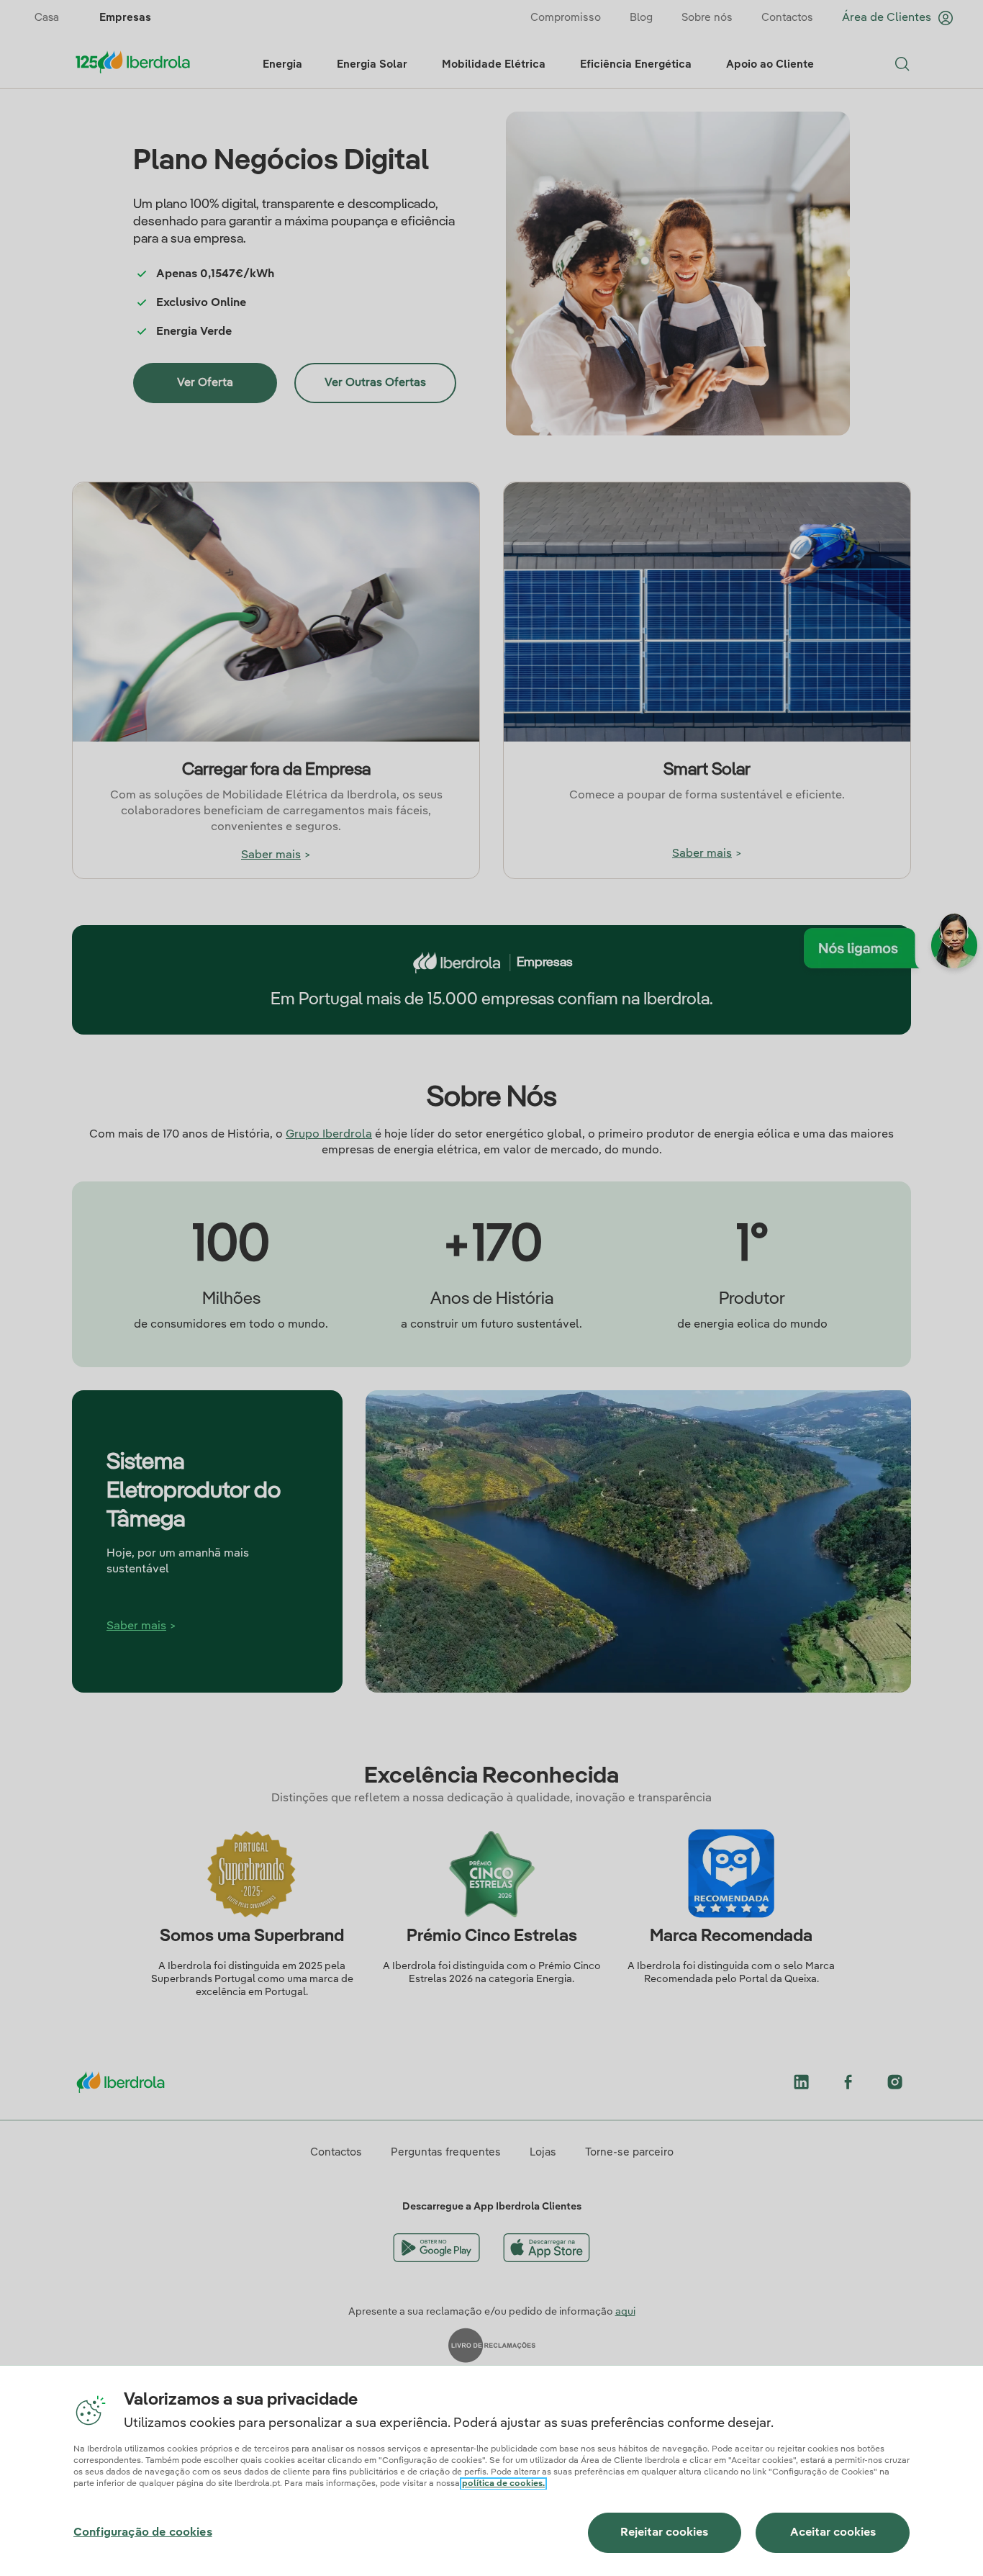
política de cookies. (503, 2484)
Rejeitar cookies (664, 2533)
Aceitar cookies (833, 2533)
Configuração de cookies (143, 2533)
